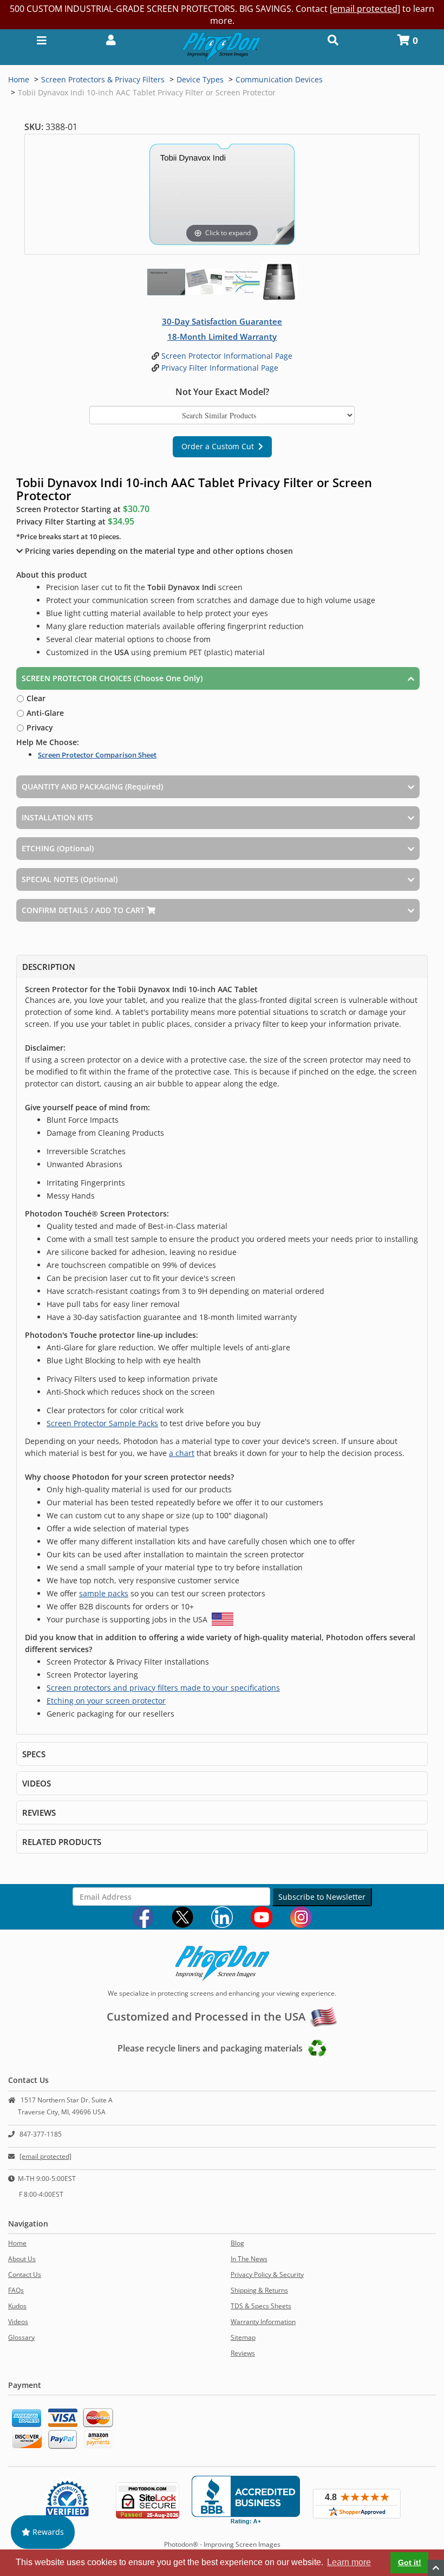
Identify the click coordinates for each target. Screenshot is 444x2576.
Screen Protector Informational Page (226, 356)
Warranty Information (263, 2322)
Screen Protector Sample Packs (102, 1423)
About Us (22, 2259)
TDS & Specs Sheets (261, 2306)
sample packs (104, 1593)
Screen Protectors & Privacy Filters (103, 79)
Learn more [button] (349, 2562)
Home (19, 79)
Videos (18, 2322)
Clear (35, 698)
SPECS (34, 1754)
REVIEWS (39, 1813)
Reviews (243, 2353)
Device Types (200, 79)
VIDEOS (37, 1783)
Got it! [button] (410, 2562)
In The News (249, 2259)
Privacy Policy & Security (267, 2274)
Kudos (17, 2306)
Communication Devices (279, 79)
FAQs (16, 2290)
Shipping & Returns (259, 2290)
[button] (111, 39)
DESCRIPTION (49, 967)
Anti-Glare (44, 713)
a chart (182, 1453)
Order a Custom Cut (220, 446)
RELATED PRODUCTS (62, 1842)
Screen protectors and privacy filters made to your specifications (163, 1688)
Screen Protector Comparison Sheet (97, 755)
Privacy (39, 727)
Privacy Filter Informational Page (219, 368)
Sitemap (243, 2337)
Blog (237, 2243)
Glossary (21, 2337)
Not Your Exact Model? (222, 392)
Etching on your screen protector (106, 1701)
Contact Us (25, 2274)
